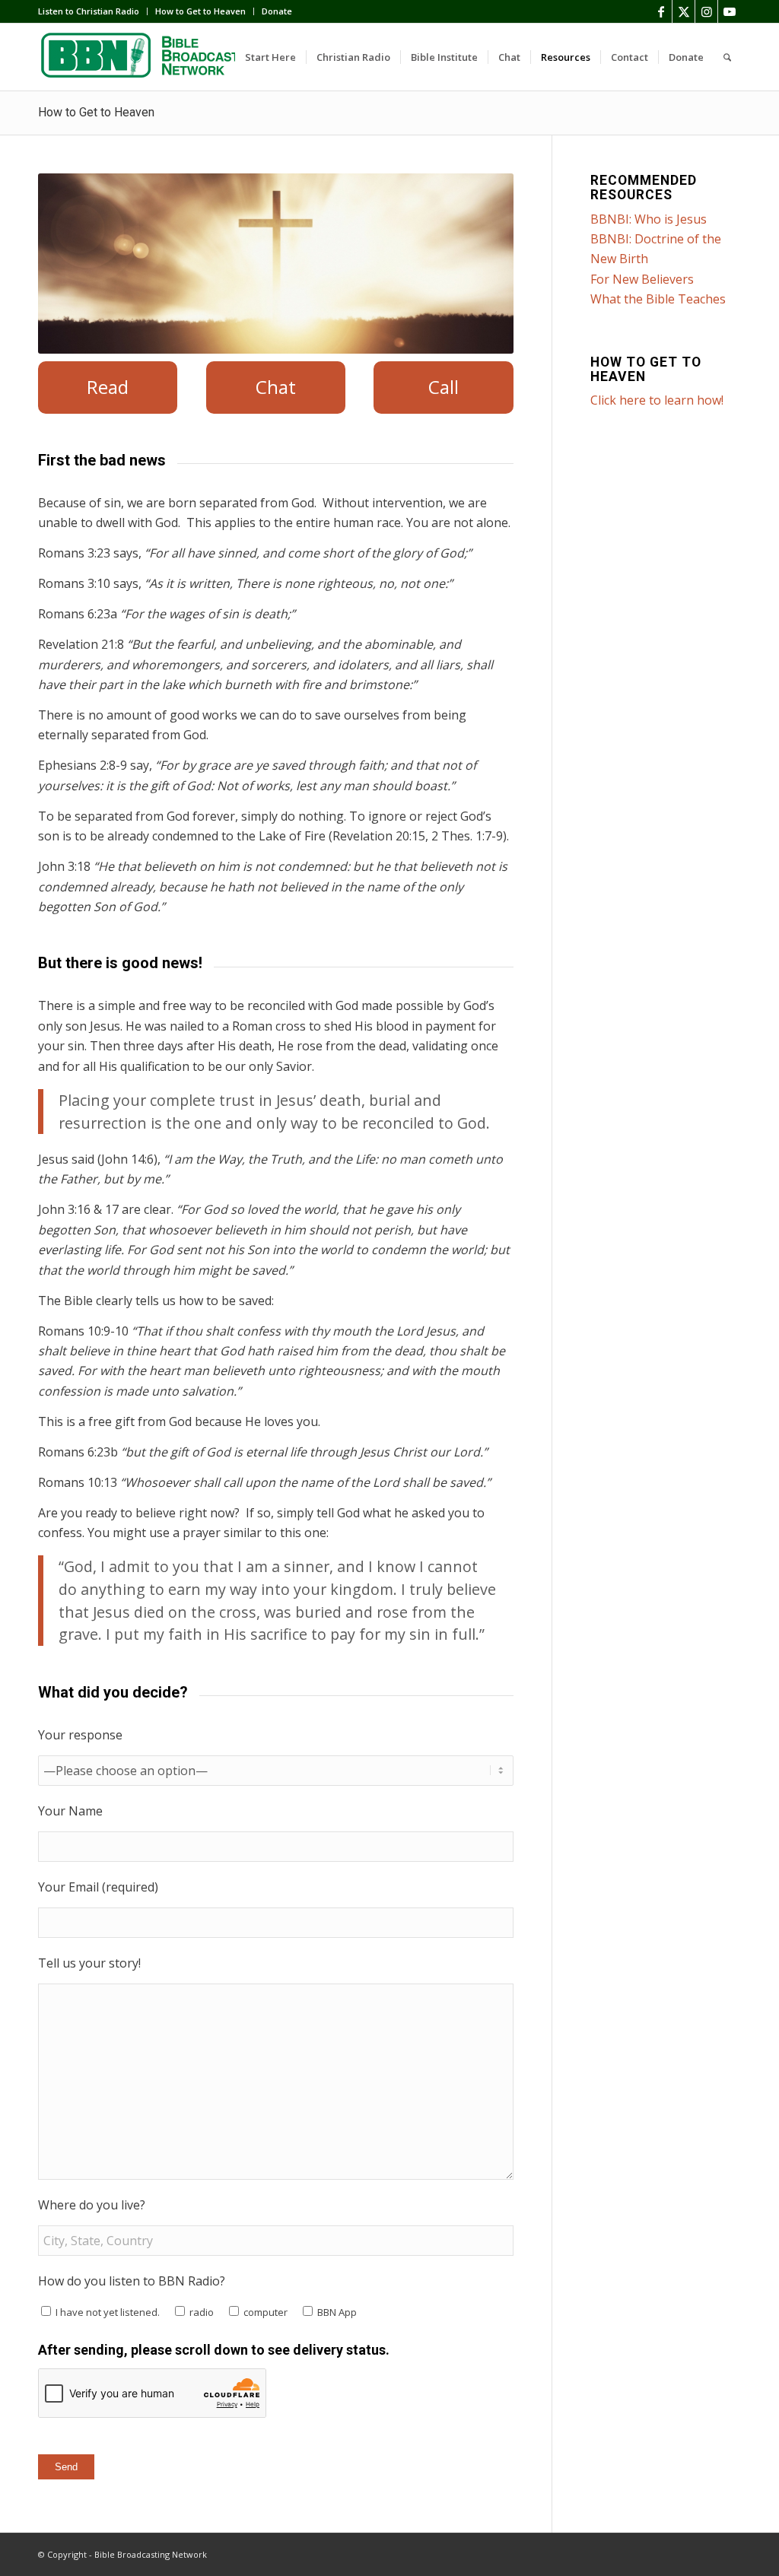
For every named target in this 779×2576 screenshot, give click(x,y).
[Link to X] (684, 11)
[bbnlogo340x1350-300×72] (152, 57)
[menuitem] (93, 11)
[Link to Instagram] (706, 11)
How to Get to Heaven (200, 11)
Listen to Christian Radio (89, 11)
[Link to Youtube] (730, 11)
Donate (277, 11)
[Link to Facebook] (661, 11)
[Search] (727, 57)
